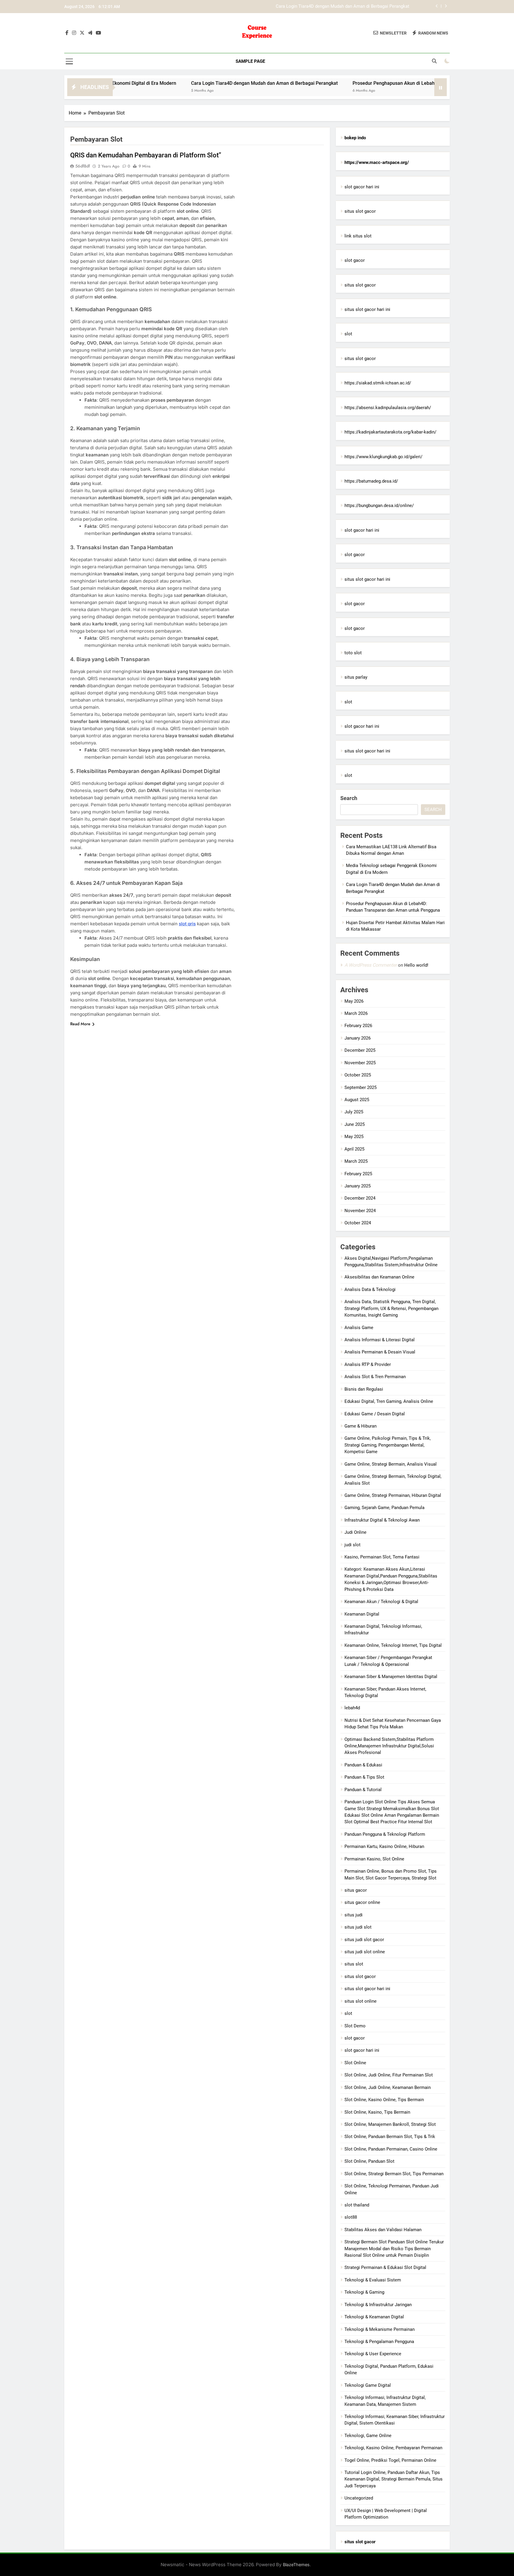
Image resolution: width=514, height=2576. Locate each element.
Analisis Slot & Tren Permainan (375, 1377)
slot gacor (355, 260)
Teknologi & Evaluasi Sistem (373, 2280)
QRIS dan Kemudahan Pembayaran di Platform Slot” (146, 155)
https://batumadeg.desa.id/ (371, 481)
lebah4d (352, 1708)
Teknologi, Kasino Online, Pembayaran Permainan (393, 2448)
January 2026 (358, 1038)
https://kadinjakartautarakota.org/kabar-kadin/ (390, 432)
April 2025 (354, 1149)
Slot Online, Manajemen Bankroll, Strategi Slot (390, 2124)
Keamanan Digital (362, 1614)
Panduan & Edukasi (363, 1765)
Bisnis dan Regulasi (364, 1389)
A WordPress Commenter (371, 965)
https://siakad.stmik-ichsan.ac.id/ (378, 383)
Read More (80, 1024)
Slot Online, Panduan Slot (369, 2161)
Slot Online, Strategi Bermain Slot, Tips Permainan (394, 2174)
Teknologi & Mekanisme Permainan (380, 2329)
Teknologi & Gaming (364, 2292)
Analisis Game (359, 1328)
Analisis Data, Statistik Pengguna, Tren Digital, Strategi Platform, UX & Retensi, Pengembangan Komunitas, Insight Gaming (391, 1308)
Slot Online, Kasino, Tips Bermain (377, 2112)
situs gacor (356, 1890)
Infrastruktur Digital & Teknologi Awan (382, 1520)
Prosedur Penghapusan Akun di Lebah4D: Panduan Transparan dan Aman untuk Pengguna (321, 7)
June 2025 (355, 1124)
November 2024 (360, 1211)
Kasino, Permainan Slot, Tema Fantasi (382, 1557)
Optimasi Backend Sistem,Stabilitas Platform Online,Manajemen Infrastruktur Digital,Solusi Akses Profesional (389, 1746)
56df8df (83, 166)
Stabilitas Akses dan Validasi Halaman (383, 2230)
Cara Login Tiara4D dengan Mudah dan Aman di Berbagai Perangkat (185, 83)
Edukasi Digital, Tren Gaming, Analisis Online (389, 1401)
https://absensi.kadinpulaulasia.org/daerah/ (388, 408)
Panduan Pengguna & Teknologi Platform (385, 1834)
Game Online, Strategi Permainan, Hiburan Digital (393, 1495)
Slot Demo (355, 2026)
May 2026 (354, 1001)
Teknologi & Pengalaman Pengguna (379, 2342)
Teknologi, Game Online (368, 2436)
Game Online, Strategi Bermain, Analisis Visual (391, 1464)
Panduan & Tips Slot (364, 1777)
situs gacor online (362, 1902)
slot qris (187, 924)
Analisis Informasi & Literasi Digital (380, 1340)
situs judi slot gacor (364, 1940)
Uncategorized (359, 2498)
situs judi (354, 1915)
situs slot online (361, 2001)
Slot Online (355, 2063)
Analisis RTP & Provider (368, 1364)
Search (349, 798)
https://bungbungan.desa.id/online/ (379, 506)
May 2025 (354, 1137)
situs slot (354, 1964)
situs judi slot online (365, 1952)
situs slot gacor (360, 211)
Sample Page (250, 61)
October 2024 (358, 1223)
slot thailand (357, 2205)
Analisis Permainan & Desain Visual (380, 1352)
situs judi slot (358, 1927)
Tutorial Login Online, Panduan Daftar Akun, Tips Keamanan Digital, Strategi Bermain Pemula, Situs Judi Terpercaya (394, 2479)
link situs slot (358, 236)
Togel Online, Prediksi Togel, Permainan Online (390, 2460)
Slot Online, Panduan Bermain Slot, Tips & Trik (390, 2137)
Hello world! (416, 965)
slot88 (351, 2217)
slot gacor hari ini (362, 187)
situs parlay (356, 677)
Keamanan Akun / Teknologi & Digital (381, 1602)
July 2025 (354, 1112)
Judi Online (355, 1532)
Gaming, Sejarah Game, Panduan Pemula (384, 1508)
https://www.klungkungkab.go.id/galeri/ (383, 457)
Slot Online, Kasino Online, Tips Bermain (384, 2100)
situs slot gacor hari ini (367, 309)
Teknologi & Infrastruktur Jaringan (378, 2305)
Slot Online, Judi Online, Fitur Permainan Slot (389, 2075)
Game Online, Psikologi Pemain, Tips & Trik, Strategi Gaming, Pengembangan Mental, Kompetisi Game (388, 1445)
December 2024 (360, 1198)
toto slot (353, 653)
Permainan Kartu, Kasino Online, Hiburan (384, 1846)
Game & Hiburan (361, 1426)
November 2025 (360, 1063)
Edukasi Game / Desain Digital (375, 1414)
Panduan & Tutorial (363, 1790)
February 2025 (358, 1174)
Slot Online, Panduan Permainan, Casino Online (391, 2149)
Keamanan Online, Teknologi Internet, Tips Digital (393, 1645)
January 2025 (358, 1186)
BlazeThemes (296, 2565)
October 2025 (358, 1075)
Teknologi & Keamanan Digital (374, 2317)
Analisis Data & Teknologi (370, 1289)
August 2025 (357, 1100)
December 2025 (360, 1050)
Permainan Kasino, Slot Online (374, 1859)
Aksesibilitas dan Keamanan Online (379, 1277)
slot (348, 334)
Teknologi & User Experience (373, 2354)
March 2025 (356, 1161)
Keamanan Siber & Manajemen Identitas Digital (391, 1677)
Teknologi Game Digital (368, 2385)
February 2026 (358, 1026)
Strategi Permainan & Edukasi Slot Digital (385, 2267)
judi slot (352, 1545)
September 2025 (361, 1087)
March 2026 (356, 1013)
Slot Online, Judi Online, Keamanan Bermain (388, 2087)
